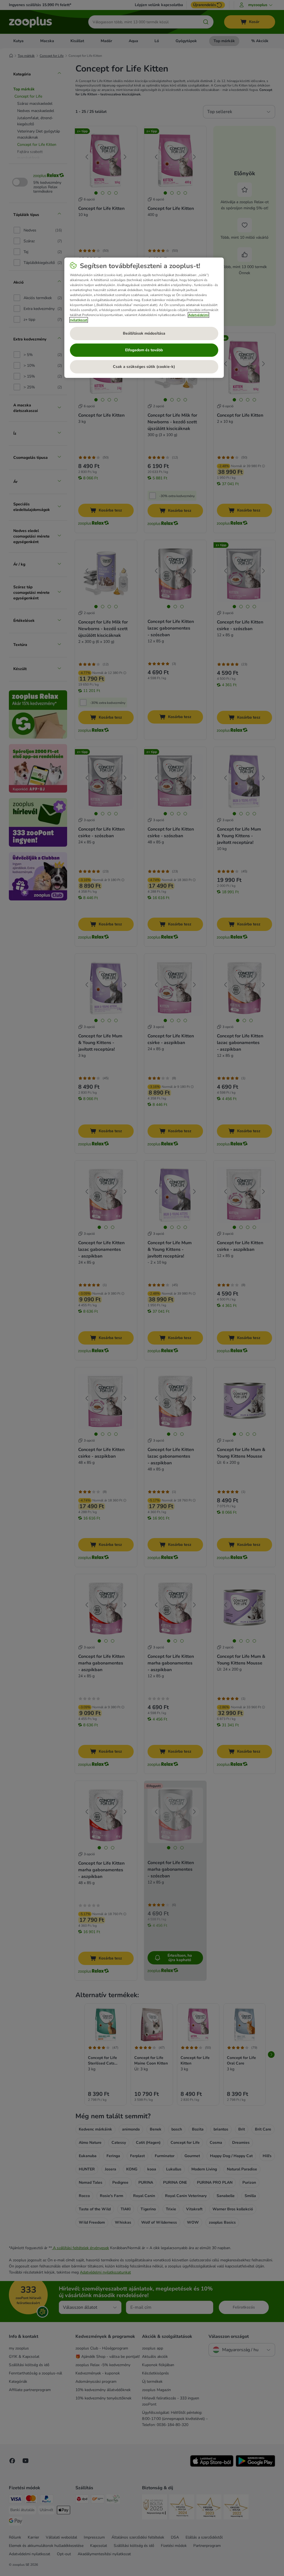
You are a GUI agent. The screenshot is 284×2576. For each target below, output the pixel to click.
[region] (144, 318)
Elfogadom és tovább (144, 350)
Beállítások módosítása (144, 333)
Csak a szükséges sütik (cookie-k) (144, 367)
